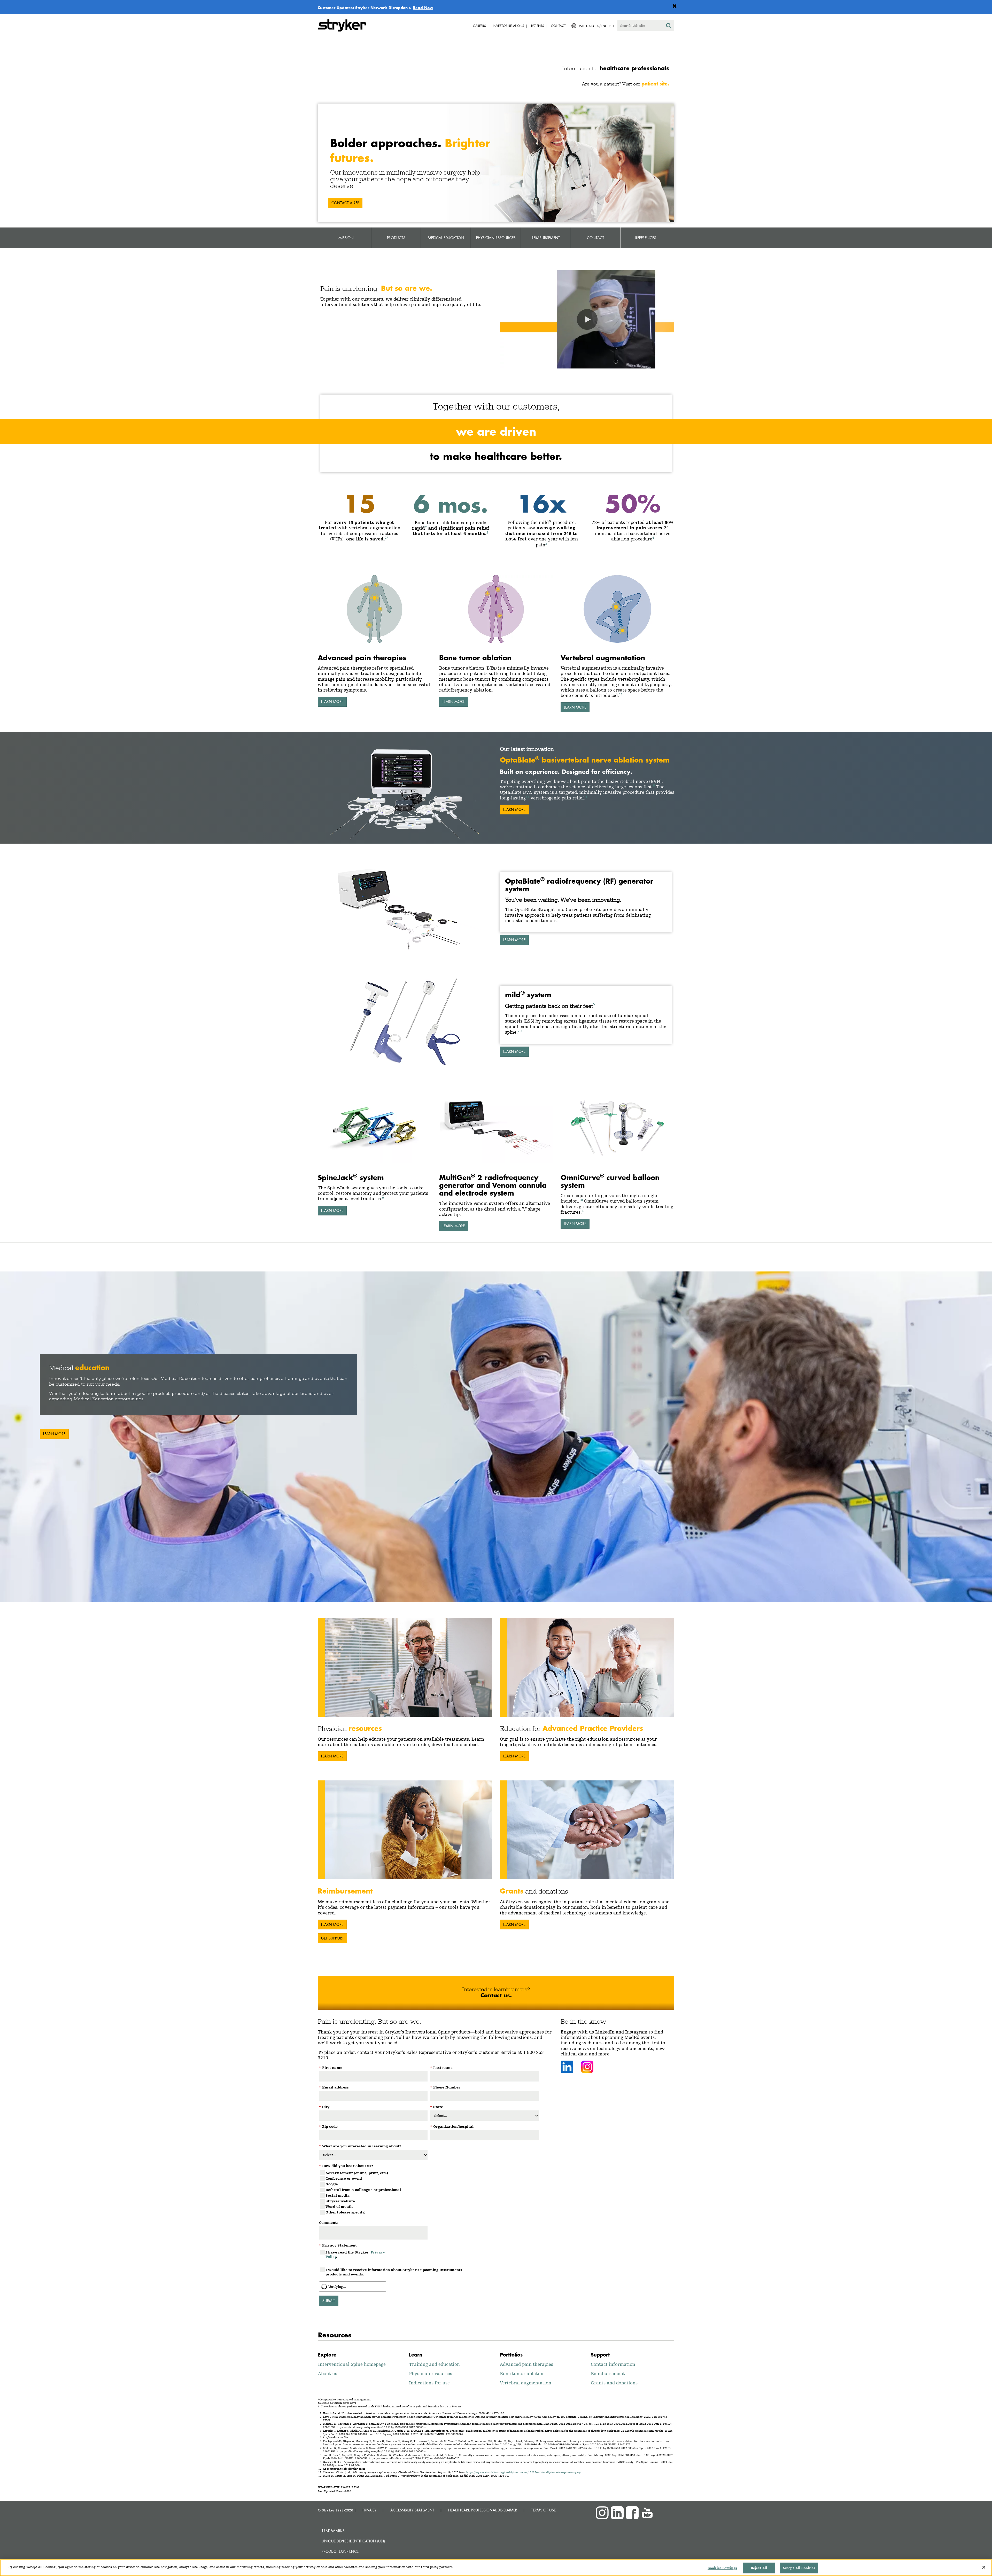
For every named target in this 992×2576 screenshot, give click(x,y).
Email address (334, 2087)
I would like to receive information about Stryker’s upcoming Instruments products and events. (394, 2272)
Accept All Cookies (799, 2568)
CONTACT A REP (345, 203)
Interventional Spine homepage (352, 2364)
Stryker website (340, 2201)
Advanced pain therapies (526, 2364)
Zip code (328, 2126)
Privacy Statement (338, 2245)
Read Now (423, 7)
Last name (441, 2068)
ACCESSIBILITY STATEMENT (412, 2510)
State (437, 2107)
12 (621, 694)
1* (387, 537)
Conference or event (344, 2178)
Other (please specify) (346, 2212)
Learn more (514, 940)
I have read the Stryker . (355, 2254)
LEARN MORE (332, 701)
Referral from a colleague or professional (363, 2190)
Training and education (434, 2364)
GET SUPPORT (332, 1938)
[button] (587, 319)
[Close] (984, 2567)
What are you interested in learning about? (360, 2146)
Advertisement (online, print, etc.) (357, 2173)
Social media (338, 2195)
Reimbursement (608, 2373)
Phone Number (445, 2087)
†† (528, 796)
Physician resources (431, 2373)
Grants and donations (614, 2383)
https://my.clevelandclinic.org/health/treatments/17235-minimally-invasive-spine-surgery (524, 2472)
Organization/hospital (452, 2126)
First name (331, 2068)
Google (332, 2184)
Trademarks (333, 2531)
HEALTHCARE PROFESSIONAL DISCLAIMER (483, 2510)
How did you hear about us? (346, 2166)
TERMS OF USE (543, 2510)
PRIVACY (369, 2510)
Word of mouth (339, 2206)
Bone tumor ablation (522, 2373)
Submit (329, 2301)
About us (328, 2373)
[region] (496, 2568)
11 (369, 689)
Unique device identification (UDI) (353, 2541)
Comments (329, 2222)
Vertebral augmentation (526, 2383)
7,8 (520, 1031)
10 (581, 1200)
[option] (496, 1437)
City (324, 2107)
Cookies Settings (722, 2568)
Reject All (759, 2568)
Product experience (340, 2551)
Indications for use (429, 2383)
